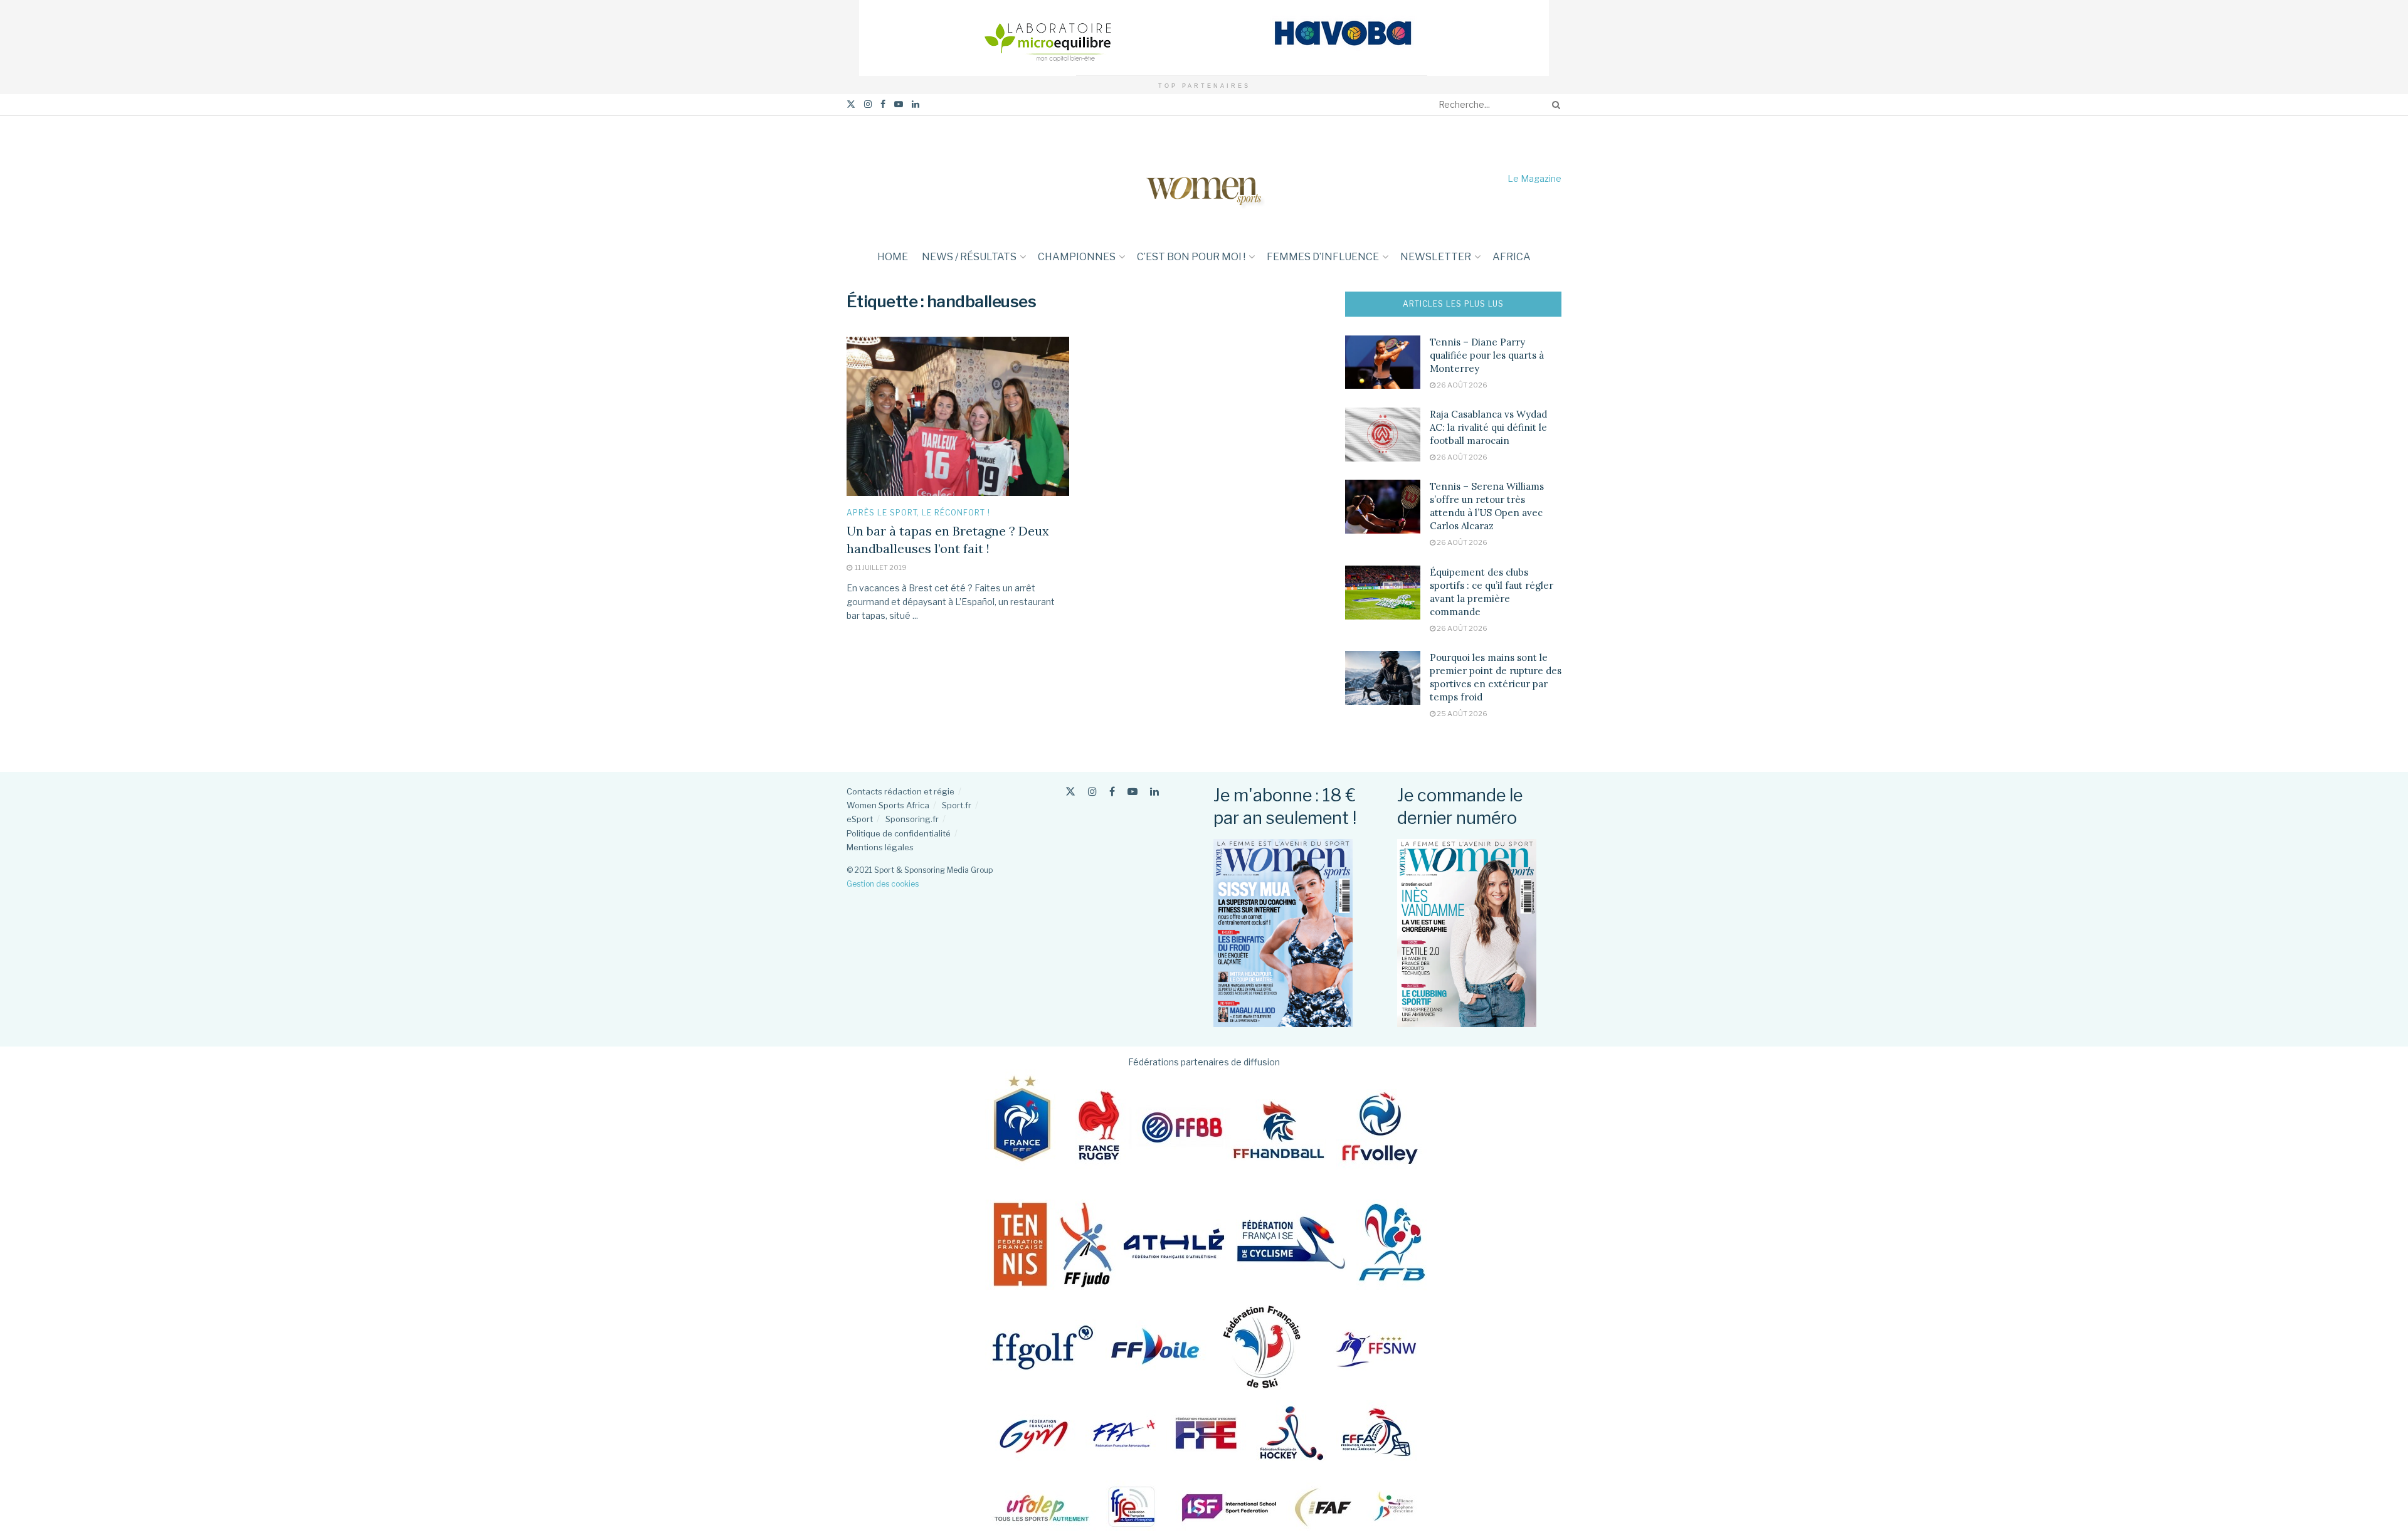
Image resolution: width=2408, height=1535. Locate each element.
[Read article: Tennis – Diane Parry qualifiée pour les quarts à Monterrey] (1383, 362)
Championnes (1077, 257)
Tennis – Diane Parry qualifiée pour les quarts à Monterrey (1487, 355)
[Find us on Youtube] (899, 104)
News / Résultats (969, 257)
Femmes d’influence (1323, 257)
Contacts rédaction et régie (900, 791)
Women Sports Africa (888, 805)
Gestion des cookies (883, 884)
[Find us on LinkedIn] (916, 104)
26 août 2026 (1461, 385)
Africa (1512, 257)
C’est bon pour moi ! (1191, 257)
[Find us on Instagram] (868, 104)
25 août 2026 (1461, 714)
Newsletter (1436, 257)
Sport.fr (957, 805)
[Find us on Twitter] (851, 104)
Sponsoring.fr (912, 819)
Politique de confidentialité (899, 833)
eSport (860, 819)
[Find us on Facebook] (883, 104)
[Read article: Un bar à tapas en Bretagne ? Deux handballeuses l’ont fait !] (958, 416)
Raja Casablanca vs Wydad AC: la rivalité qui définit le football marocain (1488, 427)
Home (893, 257)
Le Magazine (1534, 178)
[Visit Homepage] (1204, 178)
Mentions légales (880, 847)
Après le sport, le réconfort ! (918, 513)
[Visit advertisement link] (1204, 38)
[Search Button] (1554, 105)
